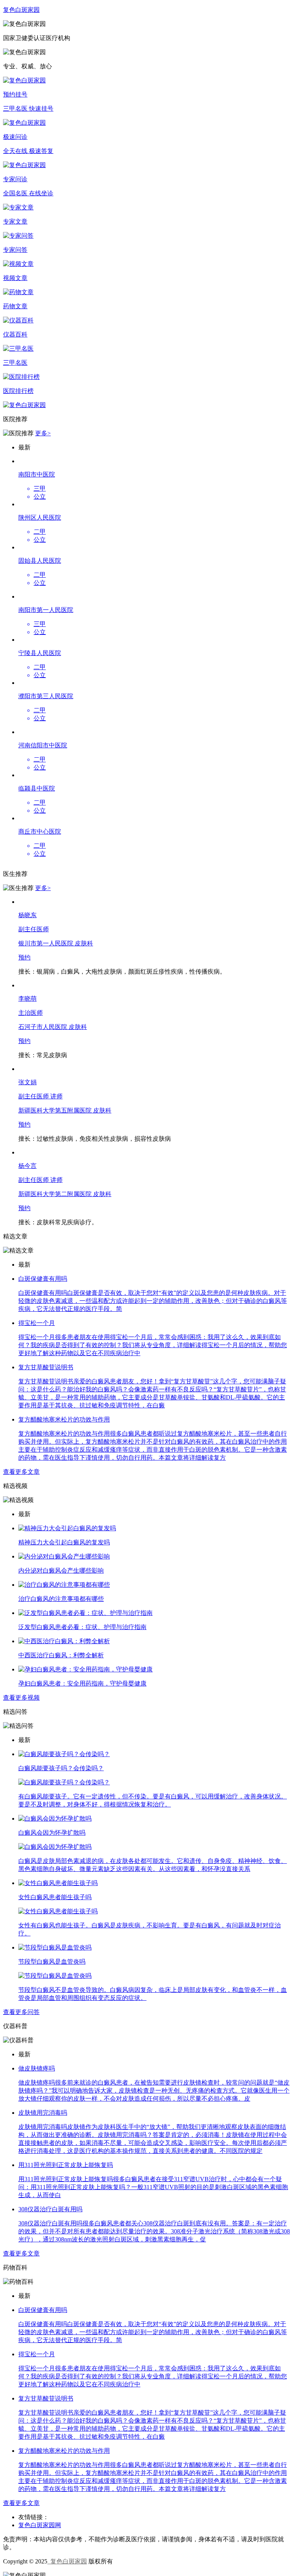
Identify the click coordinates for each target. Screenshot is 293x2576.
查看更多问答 (21, 2012)
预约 (24, 957)
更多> (43, 433)
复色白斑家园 (67, 2561)
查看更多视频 (21, 1698)
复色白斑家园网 (40, 2525)
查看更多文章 (21, 1472)
